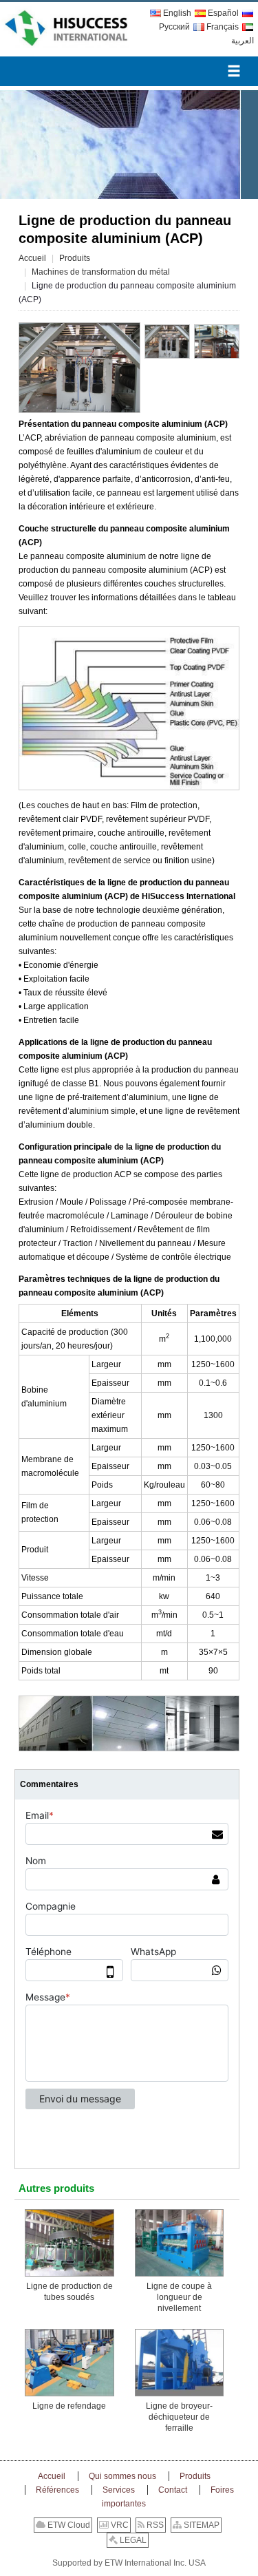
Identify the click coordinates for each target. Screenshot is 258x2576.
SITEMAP (201, 2525)
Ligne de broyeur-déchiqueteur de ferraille (179, 2417)
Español (223, 13)
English (177, 13)
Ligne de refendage (69, 2406)
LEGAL (132, 2540)
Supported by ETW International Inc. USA (129, 2563)
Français (223, 27)
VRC (119, 2525)
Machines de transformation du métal (101, 272)
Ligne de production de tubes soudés (69, 2292)
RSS (154, 2525)
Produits (75, 258)
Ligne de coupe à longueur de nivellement (179, 2297)
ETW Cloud (68, 2525)
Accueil (32, 258)
